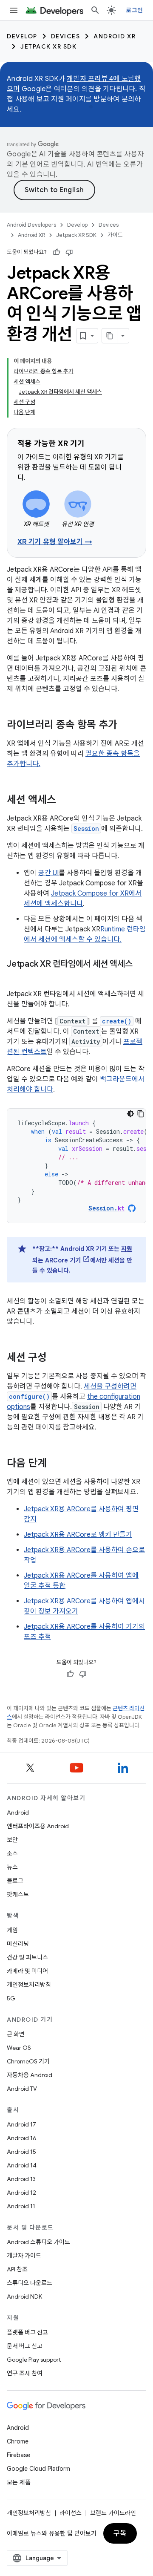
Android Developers (31, 225)
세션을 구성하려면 (110, 1386)
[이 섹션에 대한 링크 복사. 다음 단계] (55, 1464)
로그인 (134, 10)
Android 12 (21, 2193)
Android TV (22, 2089)
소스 (12, 1853)
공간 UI (48, 873)
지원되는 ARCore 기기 (82, 1255)
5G (11, 1998)
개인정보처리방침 (29, 1985)
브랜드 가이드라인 (113, 2513)
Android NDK (24, 2297)
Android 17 (21, 2124)
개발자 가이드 (24, 2256)
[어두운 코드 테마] (130, 1114)
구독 (120, 2533)
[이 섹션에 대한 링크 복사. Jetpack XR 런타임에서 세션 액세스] (15, 977)
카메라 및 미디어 (27, 1971)
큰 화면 (16, 2034)
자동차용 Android (30, 2075)
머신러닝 (18, 1944)
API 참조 (17, 2269)
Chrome (18, 2441)
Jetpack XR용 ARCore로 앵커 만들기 (78, 1535)
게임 (12, 1930)
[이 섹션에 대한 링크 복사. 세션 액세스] (65, 801)
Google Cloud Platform (38, 2469)
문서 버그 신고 (25, 2346)
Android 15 (21, 2152)
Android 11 (21, 2206)
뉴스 (12, 1867)
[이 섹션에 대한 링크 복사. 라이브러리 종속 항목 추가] (126, 726)
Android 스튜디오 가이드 (38, 2242)
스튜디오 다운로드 (30, 2283)
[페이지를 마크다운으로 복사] (110, 336)
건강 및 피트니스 (27, 1957)
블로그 (15, 1881)
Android (18, 1812)
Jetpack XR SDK (48, 46)
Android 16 (22, 2138)
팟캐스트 (18, 1894)
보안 (12, 1840)
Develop (22, 36)
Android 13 (21, 2179)
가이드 (115, 235)
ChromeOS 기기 (28, 2061)
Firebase (18, 2455)
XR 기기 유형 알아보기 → (55, 542)
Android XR (115, 36)
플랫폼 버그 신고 (27, 2332)
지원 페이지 (68, 99)
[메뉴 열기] (14, 10)
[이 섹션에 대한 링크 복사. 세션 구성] (55, 1358)
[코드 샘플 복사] (141, 1114)
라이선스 (71, 2513)
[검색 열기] (95, 10)
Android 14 (22, 2165)
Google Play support (34, 2360)
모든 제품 (19, 2482)
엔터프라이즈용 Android (38, 1826)
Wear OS (19, 2048)
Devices (66, 36)
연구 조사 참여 (25, 2373)
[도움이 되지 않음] (69, 252)
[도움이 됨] (57, 252)
